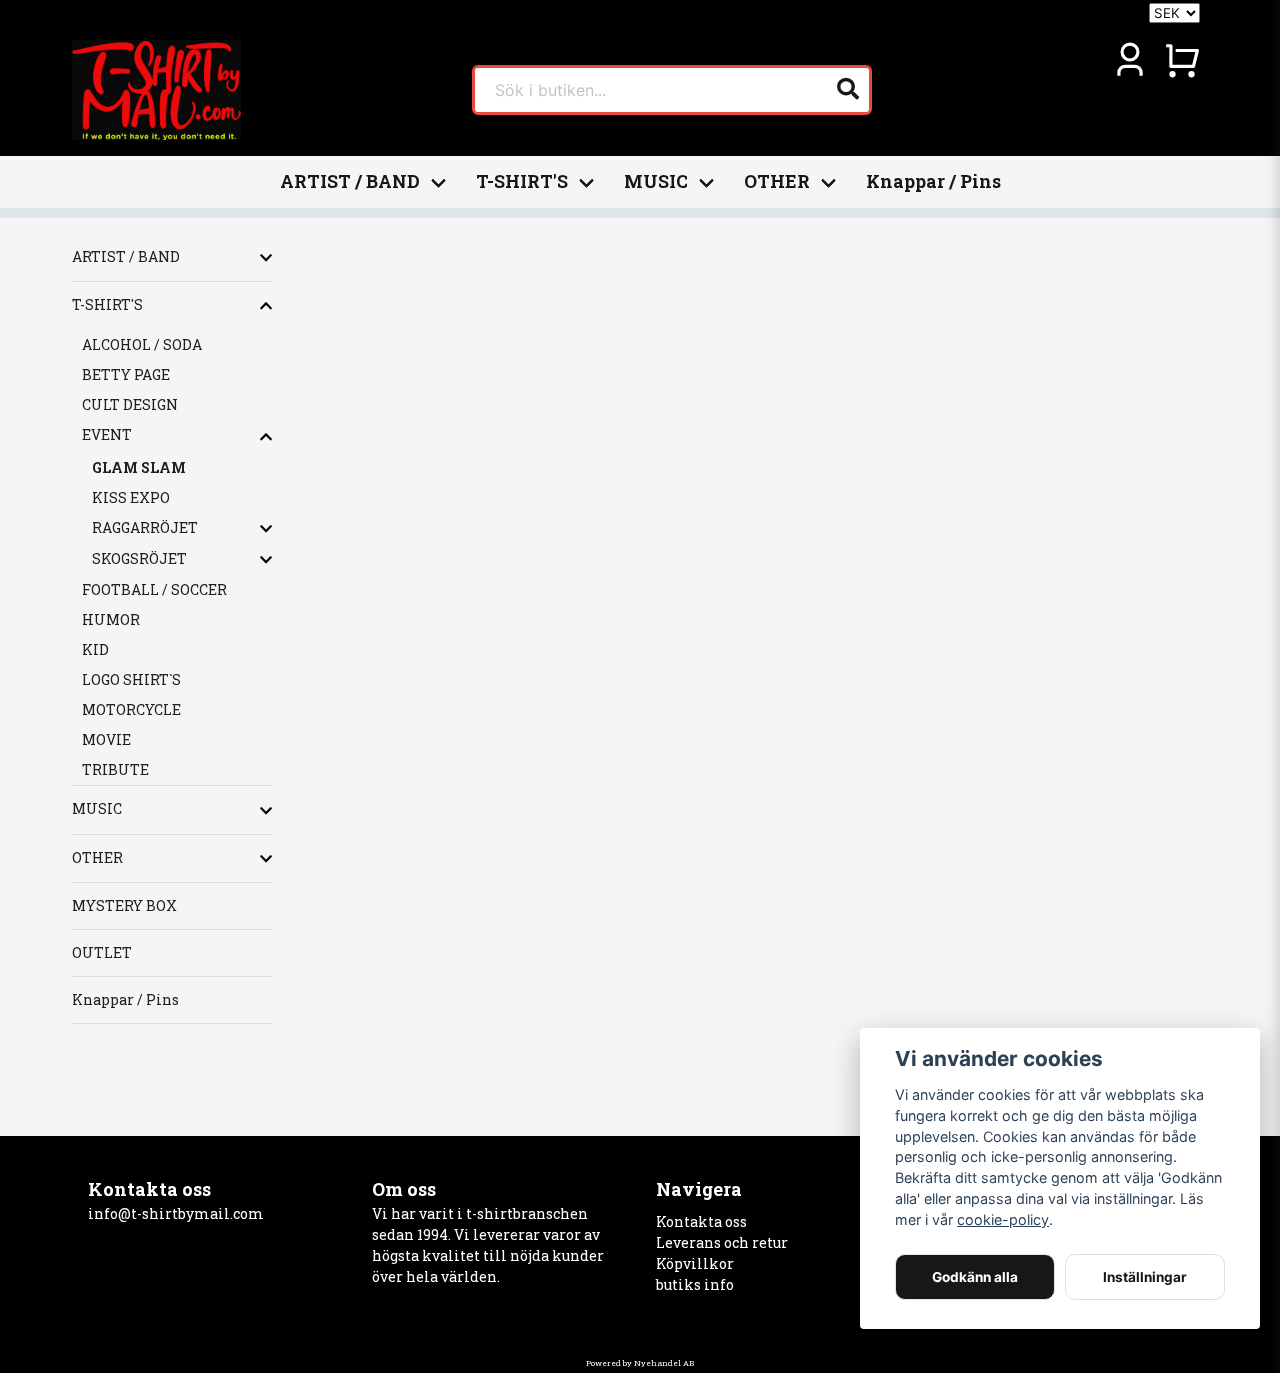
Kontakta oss (701, 1221)
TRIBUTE (115, 769)
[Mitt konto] (1130, 60)
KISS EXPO (131, 497)
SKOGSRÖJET (139, 558)
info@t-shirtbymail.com (176, 1213)
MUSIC (656, 181)
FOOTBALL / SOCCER (154, 589)
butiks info (695, 1284)
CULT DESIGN (130, 404)
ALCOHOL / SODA (142, 344)
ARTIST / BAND (350, 181)
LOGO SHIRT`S (131, 679)
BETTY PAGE (126, 374)
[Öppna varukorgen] (1182, 60)
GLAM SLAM (139, 467)
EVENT (107, 434)
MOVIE (106, 739)
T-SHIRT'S (522, 181)
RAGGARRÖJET (145, 527)
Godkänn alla (975, 1277)
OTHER (777, 181)
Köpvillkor (695, 1263)
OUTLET (102, 952)
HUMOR (111, 619)
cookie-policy (1003, 1219)
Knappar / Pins (933, 181)
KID (95, 649)
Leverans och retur (722, 1242)
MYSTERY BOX (124, 905)
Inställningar (1145, 1277)
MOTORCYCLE (131, 709)
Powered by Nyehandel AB (640, 1363)
